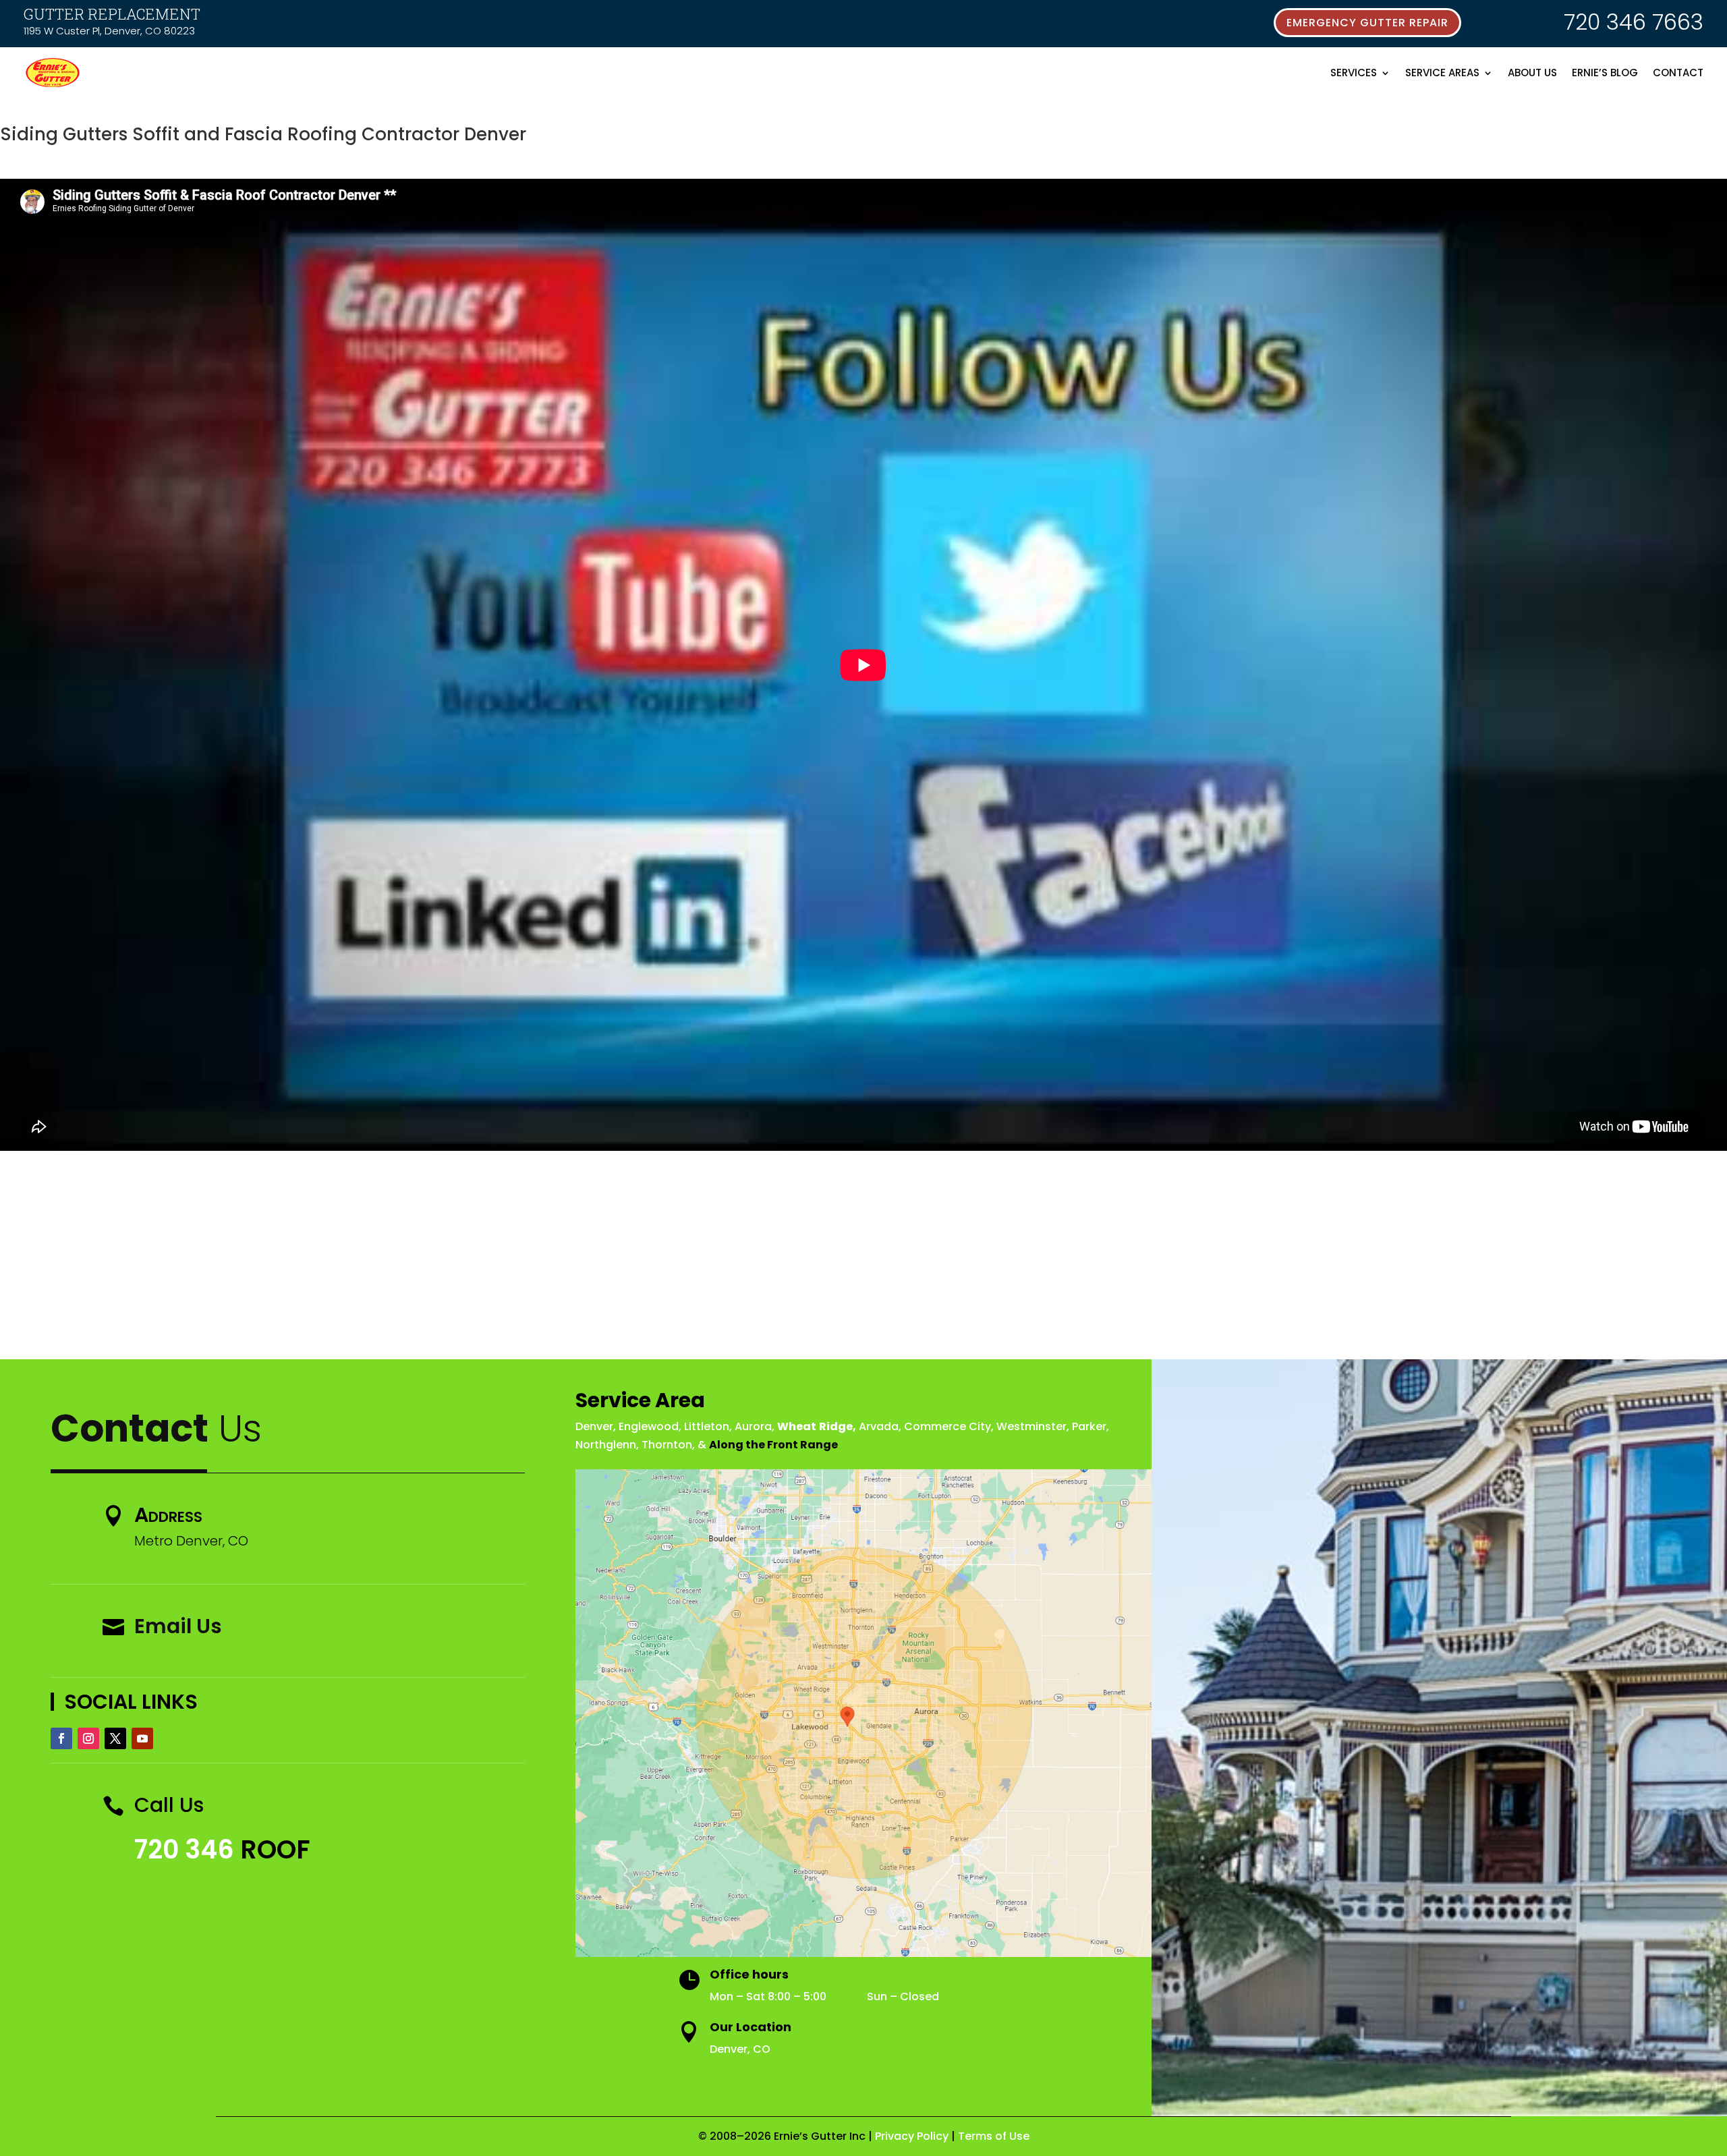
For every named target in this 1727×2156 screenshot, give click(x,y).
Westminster (1031, 1426)
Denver (594, 1426)
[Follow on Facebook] (61, 1738)
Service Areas (1442, 73)
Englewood (649, 1426)
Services (1354, 73)
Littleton (707, 1426)
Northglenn (606, 1445)
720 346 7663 (1634, 22)
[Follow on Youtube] (142, 1738)
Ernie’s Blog (1605, 73)
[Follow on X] (115, 1738)
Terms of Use (994, 2136)
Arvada (879, 1426)
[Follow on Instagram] (88, 1738)
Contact (1678, 73)
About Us (1532, 73)
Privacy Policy (912, 2136)
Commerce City (947, 1426)
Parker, (1091, 1426)
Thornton (667, 1445)
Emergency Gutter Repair (1367, 23)
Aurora (753, 1426)
